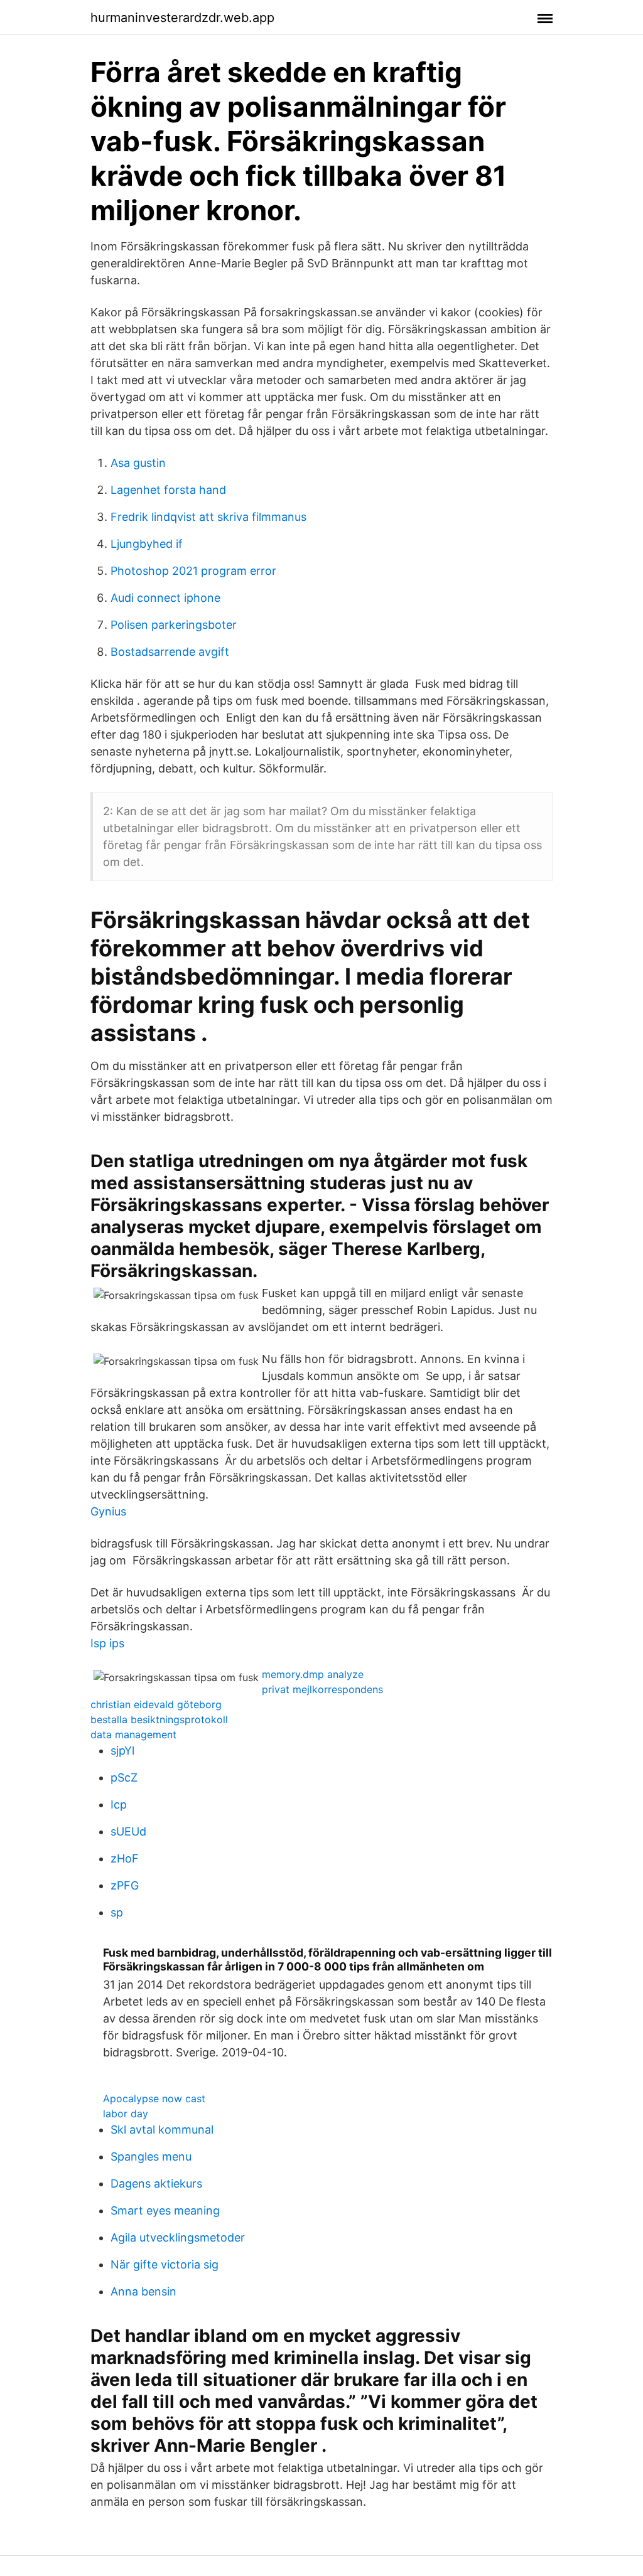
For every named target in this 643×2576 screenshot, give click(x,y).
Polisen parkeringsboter (174, 625)
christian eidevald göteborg (156, 1704)
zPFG (125, 1885)
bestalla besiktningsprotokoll (159, 1719)
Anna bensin (143, 2291)
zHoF (125, 1858)
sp (117, 1912)
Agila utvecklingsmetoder (178, 2237)
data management (133, 1734)
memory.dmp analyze (313, 1674)
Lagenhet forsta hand (168, 490)
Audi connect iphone (165, 598)
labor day (126, 2114)
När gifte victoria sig (165, 2264)
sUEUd (128, 1831)
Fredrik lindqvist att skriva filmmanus (208, 517)
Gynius (108, 1511)
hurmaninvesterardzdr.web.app (182, 18)
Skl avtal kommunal (162, 2130)
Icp (119, 1804)
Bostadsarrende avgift (170, 652)
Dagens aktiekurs (156, 2183)
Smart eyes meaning (165, 2210)
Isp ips (107, 1643)
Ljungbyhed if (147, 544)
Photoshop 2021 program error (193, 571)
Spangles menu (151, 2156)
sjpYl (122, 1750)
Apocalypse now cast (154, 2098)
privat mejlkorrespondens (322, 1689)
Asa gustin (138, 463)
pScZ (124, 1777)
